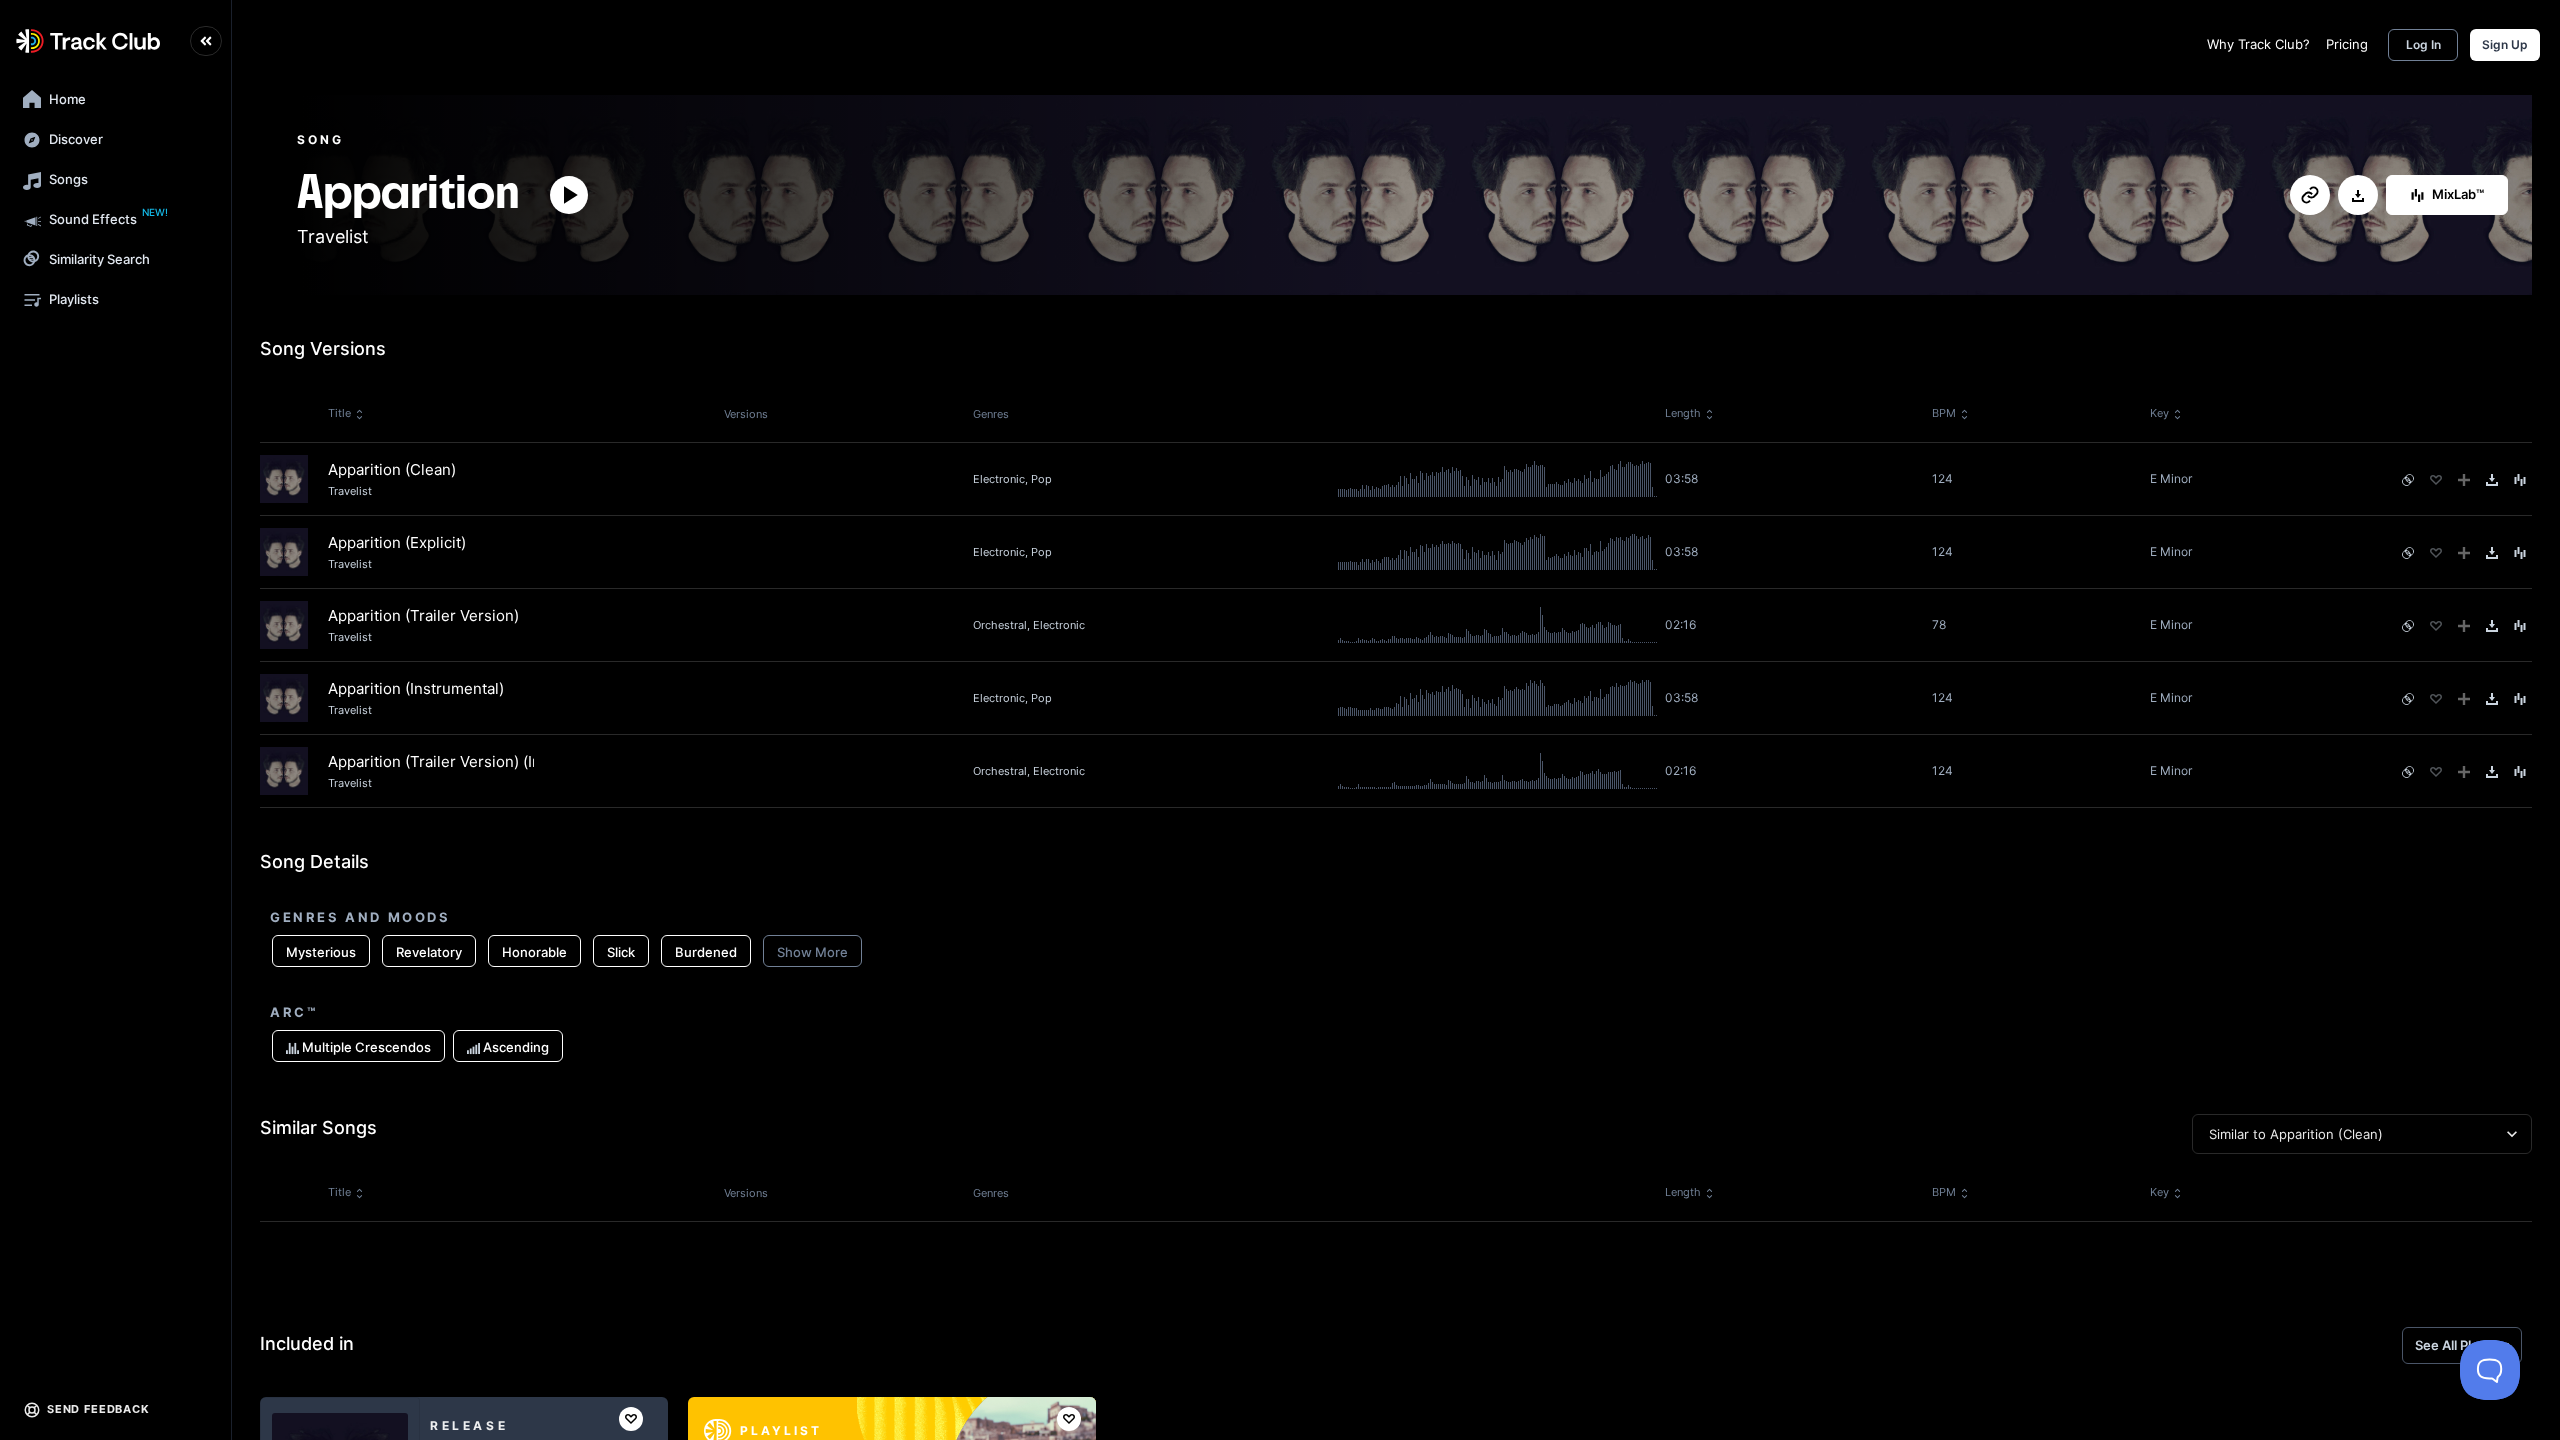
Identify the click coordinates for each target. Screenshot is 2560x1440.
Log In (2423, 44)
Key (2159, 413)
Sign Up (2505, 44)
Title (339, 413)
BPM (1944, 413)
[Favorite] (2436, 480)
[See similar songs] (2408, 480)
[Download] (2358, 196)
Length (1683, 413)
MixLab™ (2458, 194)
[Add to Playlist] (2464, 480)
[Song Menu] (2520, 480)
